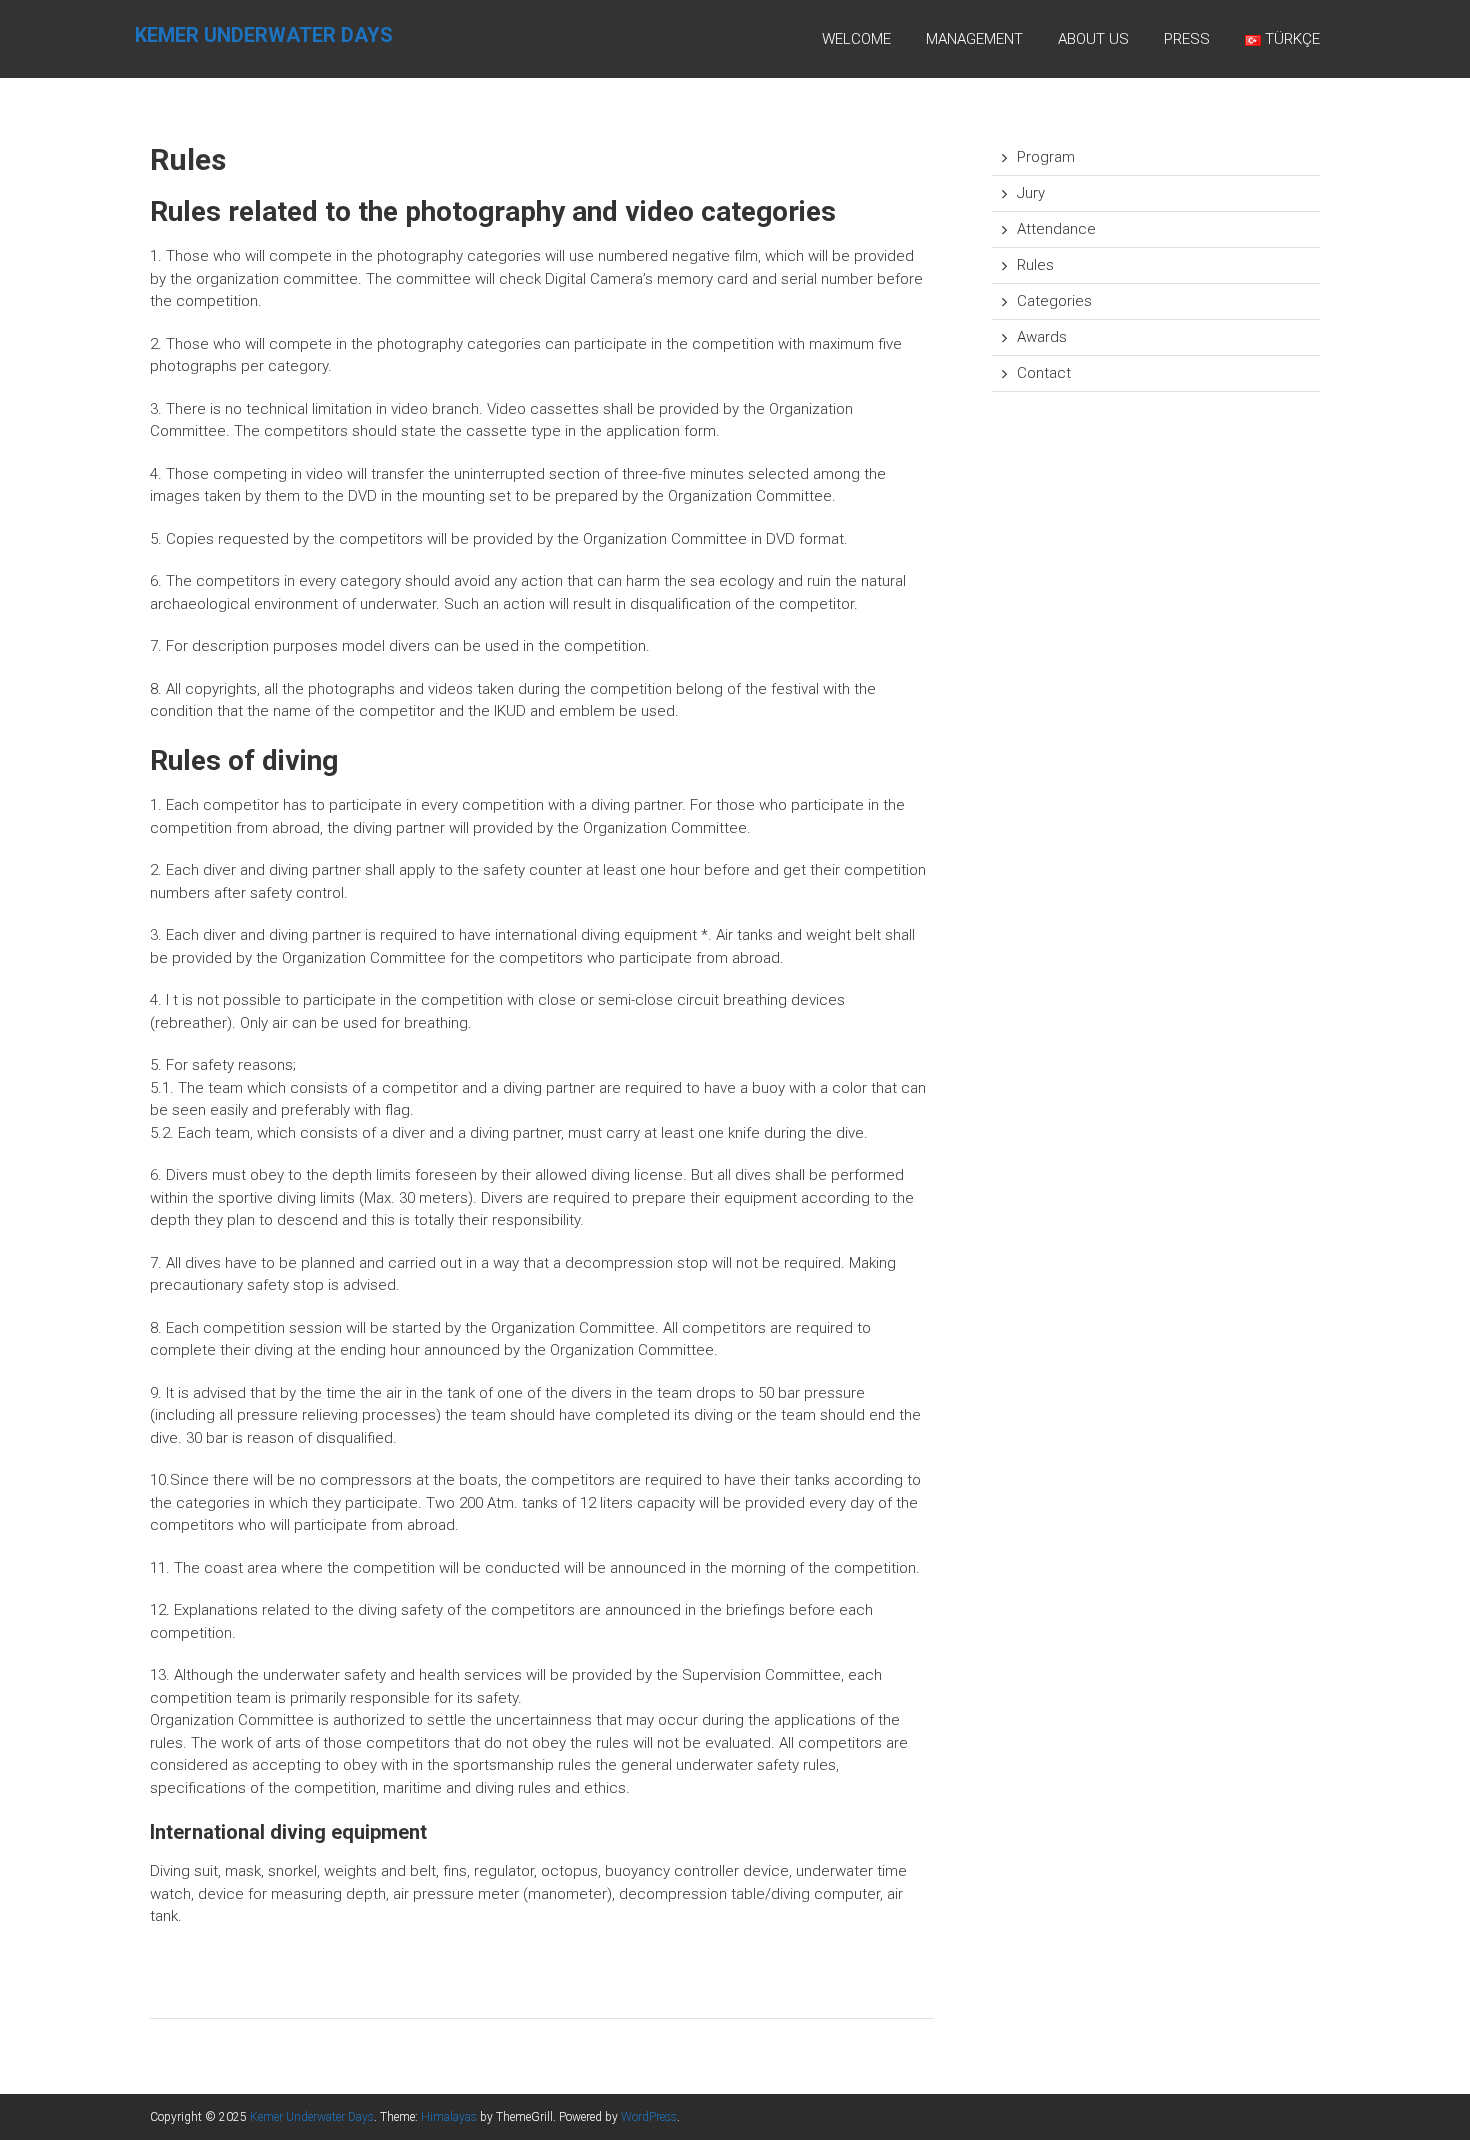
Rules (1035, 265)
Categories (1054, 301)
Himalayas (449, 2117)
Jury (1031, 193)
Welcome (856, 39)
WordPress (649, 2117)
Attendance (1056, 229)
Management (974, 39)
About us (1093, 39)
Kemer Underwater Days (264, 35)
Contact (1044, 373)
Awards (1042, 337)
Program (1046, 157)
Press (1187, 39)
